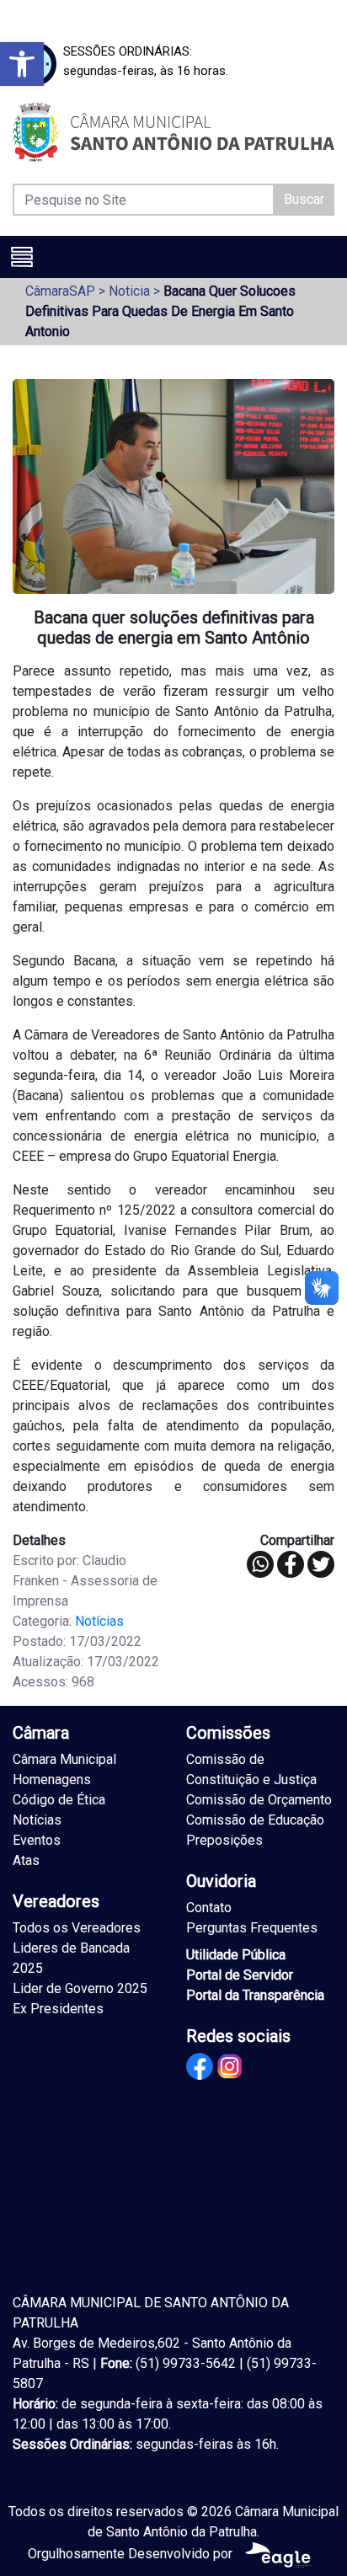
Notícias (99, 1621)
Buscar (304, 199)
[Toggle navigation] (22, 257)
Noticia (129, 291)
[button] (22, 64)
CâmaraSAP (60, 291)
